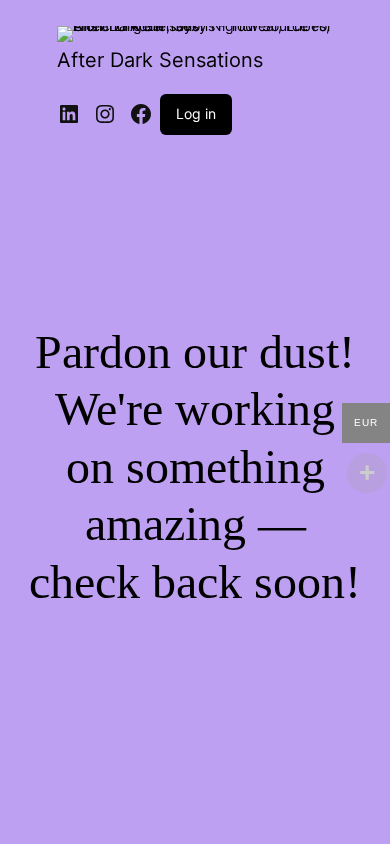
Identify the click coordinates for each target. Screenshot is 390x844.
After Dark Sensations (160, 60)
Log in (196, 113)
